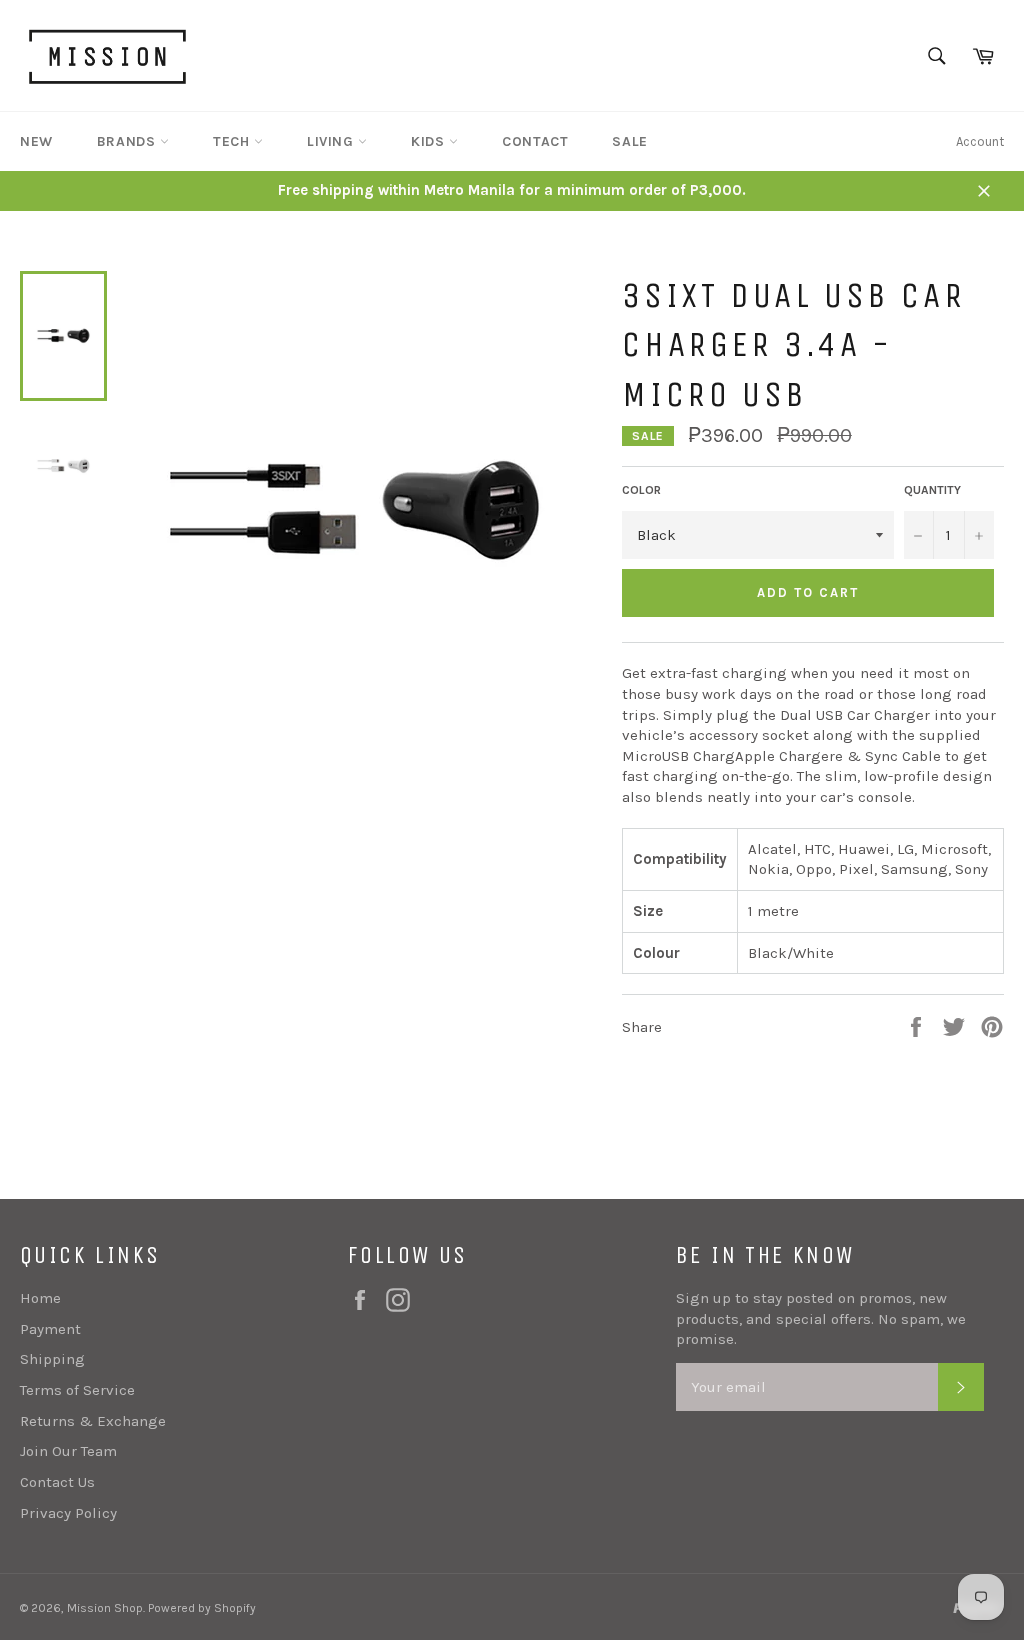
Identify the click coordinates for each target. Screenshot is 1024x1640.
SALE (629, 141)
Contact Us (57, 1482)
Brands (128, 141)
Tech (233, 141)
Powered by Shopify (202, 1608)
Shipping (52, 1359)
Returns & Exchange (93, 1421)
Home (40, 1298)
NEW (36, 141)
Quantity (932, 490)
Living (332, 141)
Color (641, 490)
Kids (430, 141)
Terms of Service (77, 1390)
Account (980, 141)
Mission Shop (105, 1608)
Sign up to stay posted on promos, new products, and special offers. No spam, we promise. (821, 1318)
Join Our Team (68, 1451)
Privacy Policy (68, 1513)
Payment (50, 1329)
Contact (535, 141)
